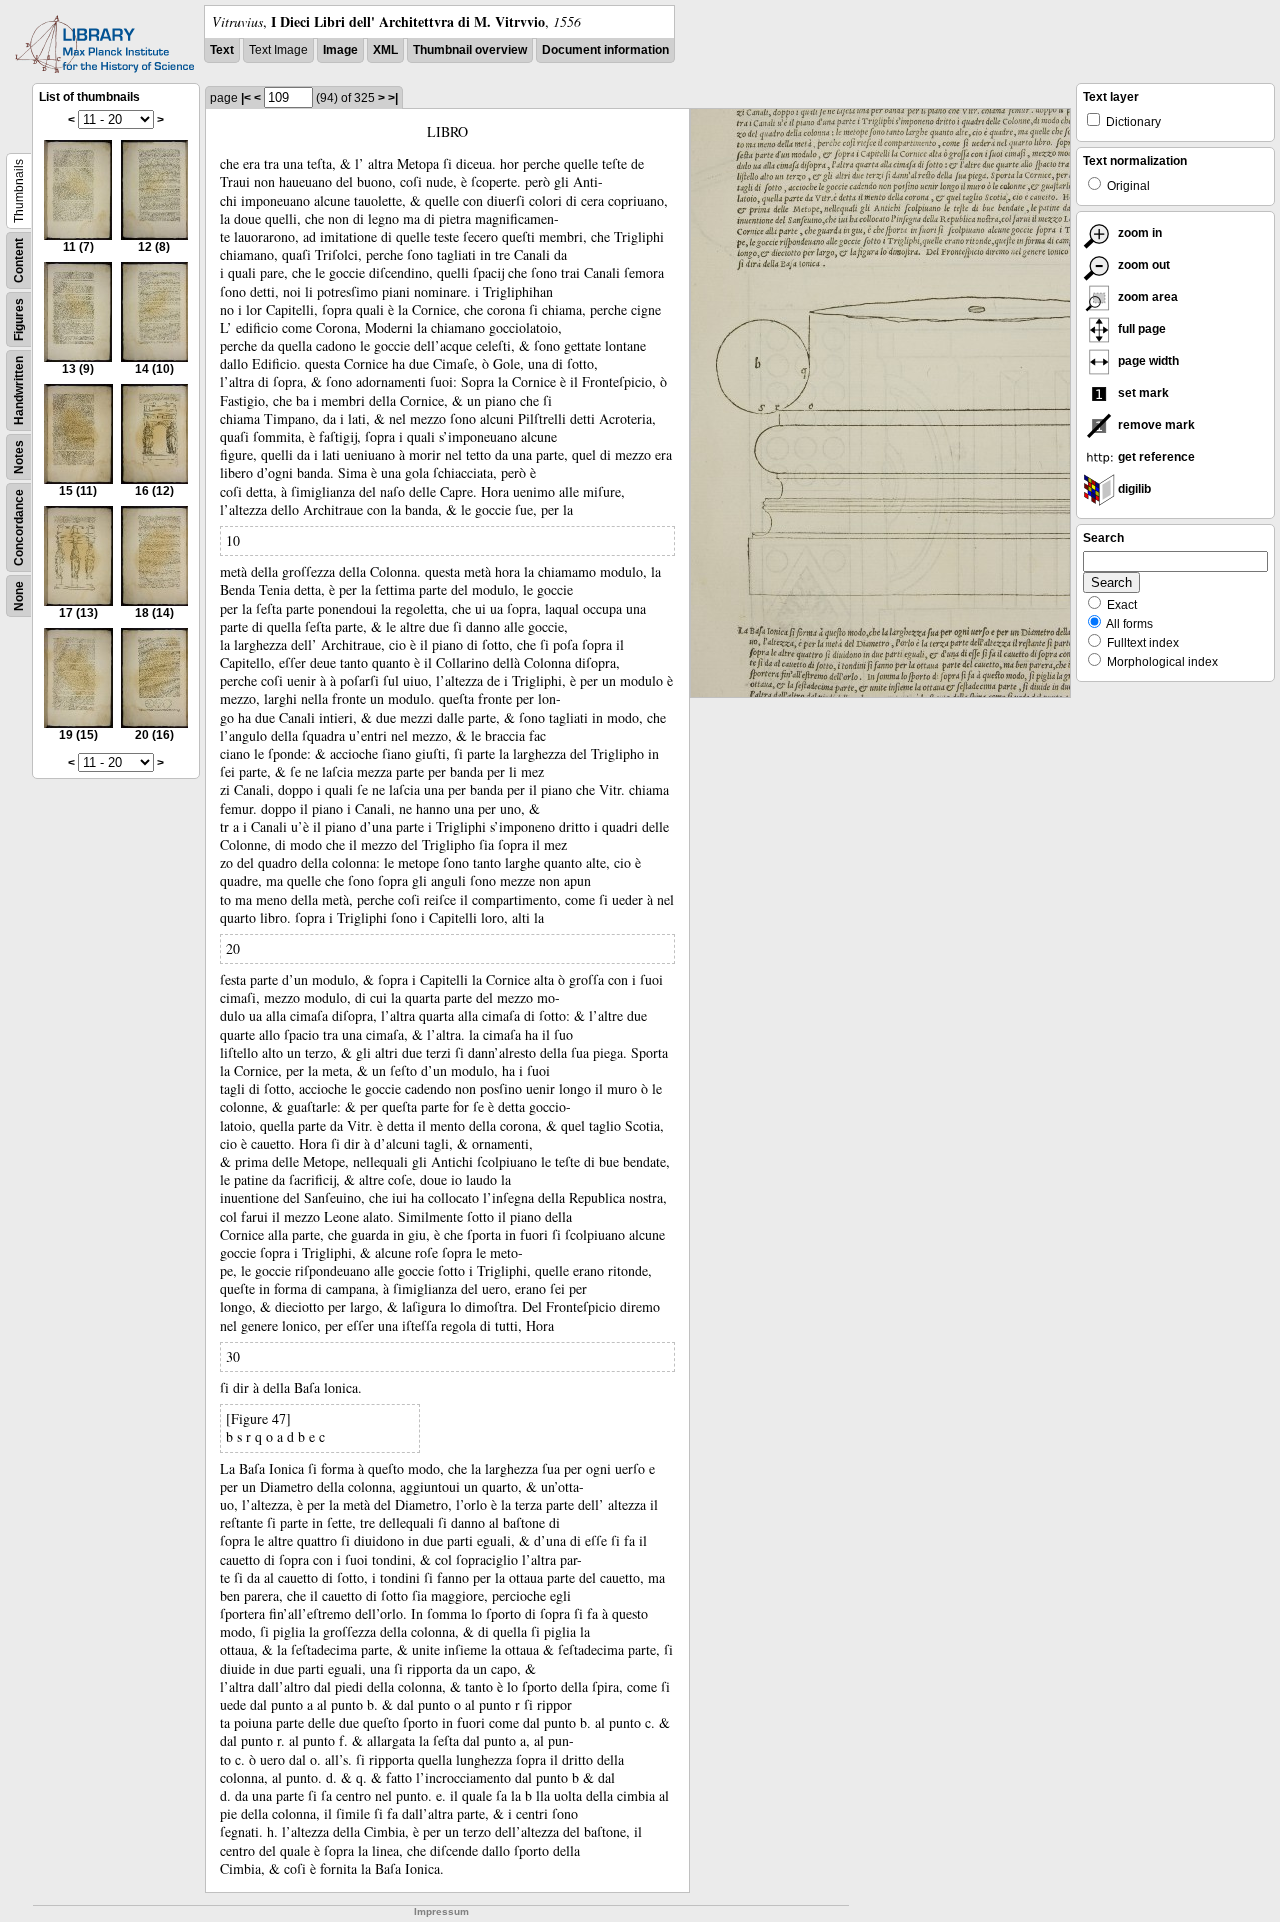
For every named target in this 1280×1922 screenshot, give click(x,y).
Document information (605, 50)
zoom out (1142, 265)
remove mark (1155, 425)
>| (393, 98)
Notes (19, 457)
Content (19, 260)
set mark (1142, 393)
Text (222, 50)
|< (246, 98)
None (19, 596)
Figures (19, 319)
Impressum (441, 1911)
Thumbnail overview (470, 50)
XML (385, 50)
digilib (1133, 489)
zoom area (1146, 297)
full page (1140, 329)
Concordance (19, 527)
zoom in (1138, 233)
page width (1147, 361)
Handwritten (19, 390)
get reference (1155, 457)
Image (340, 50)
